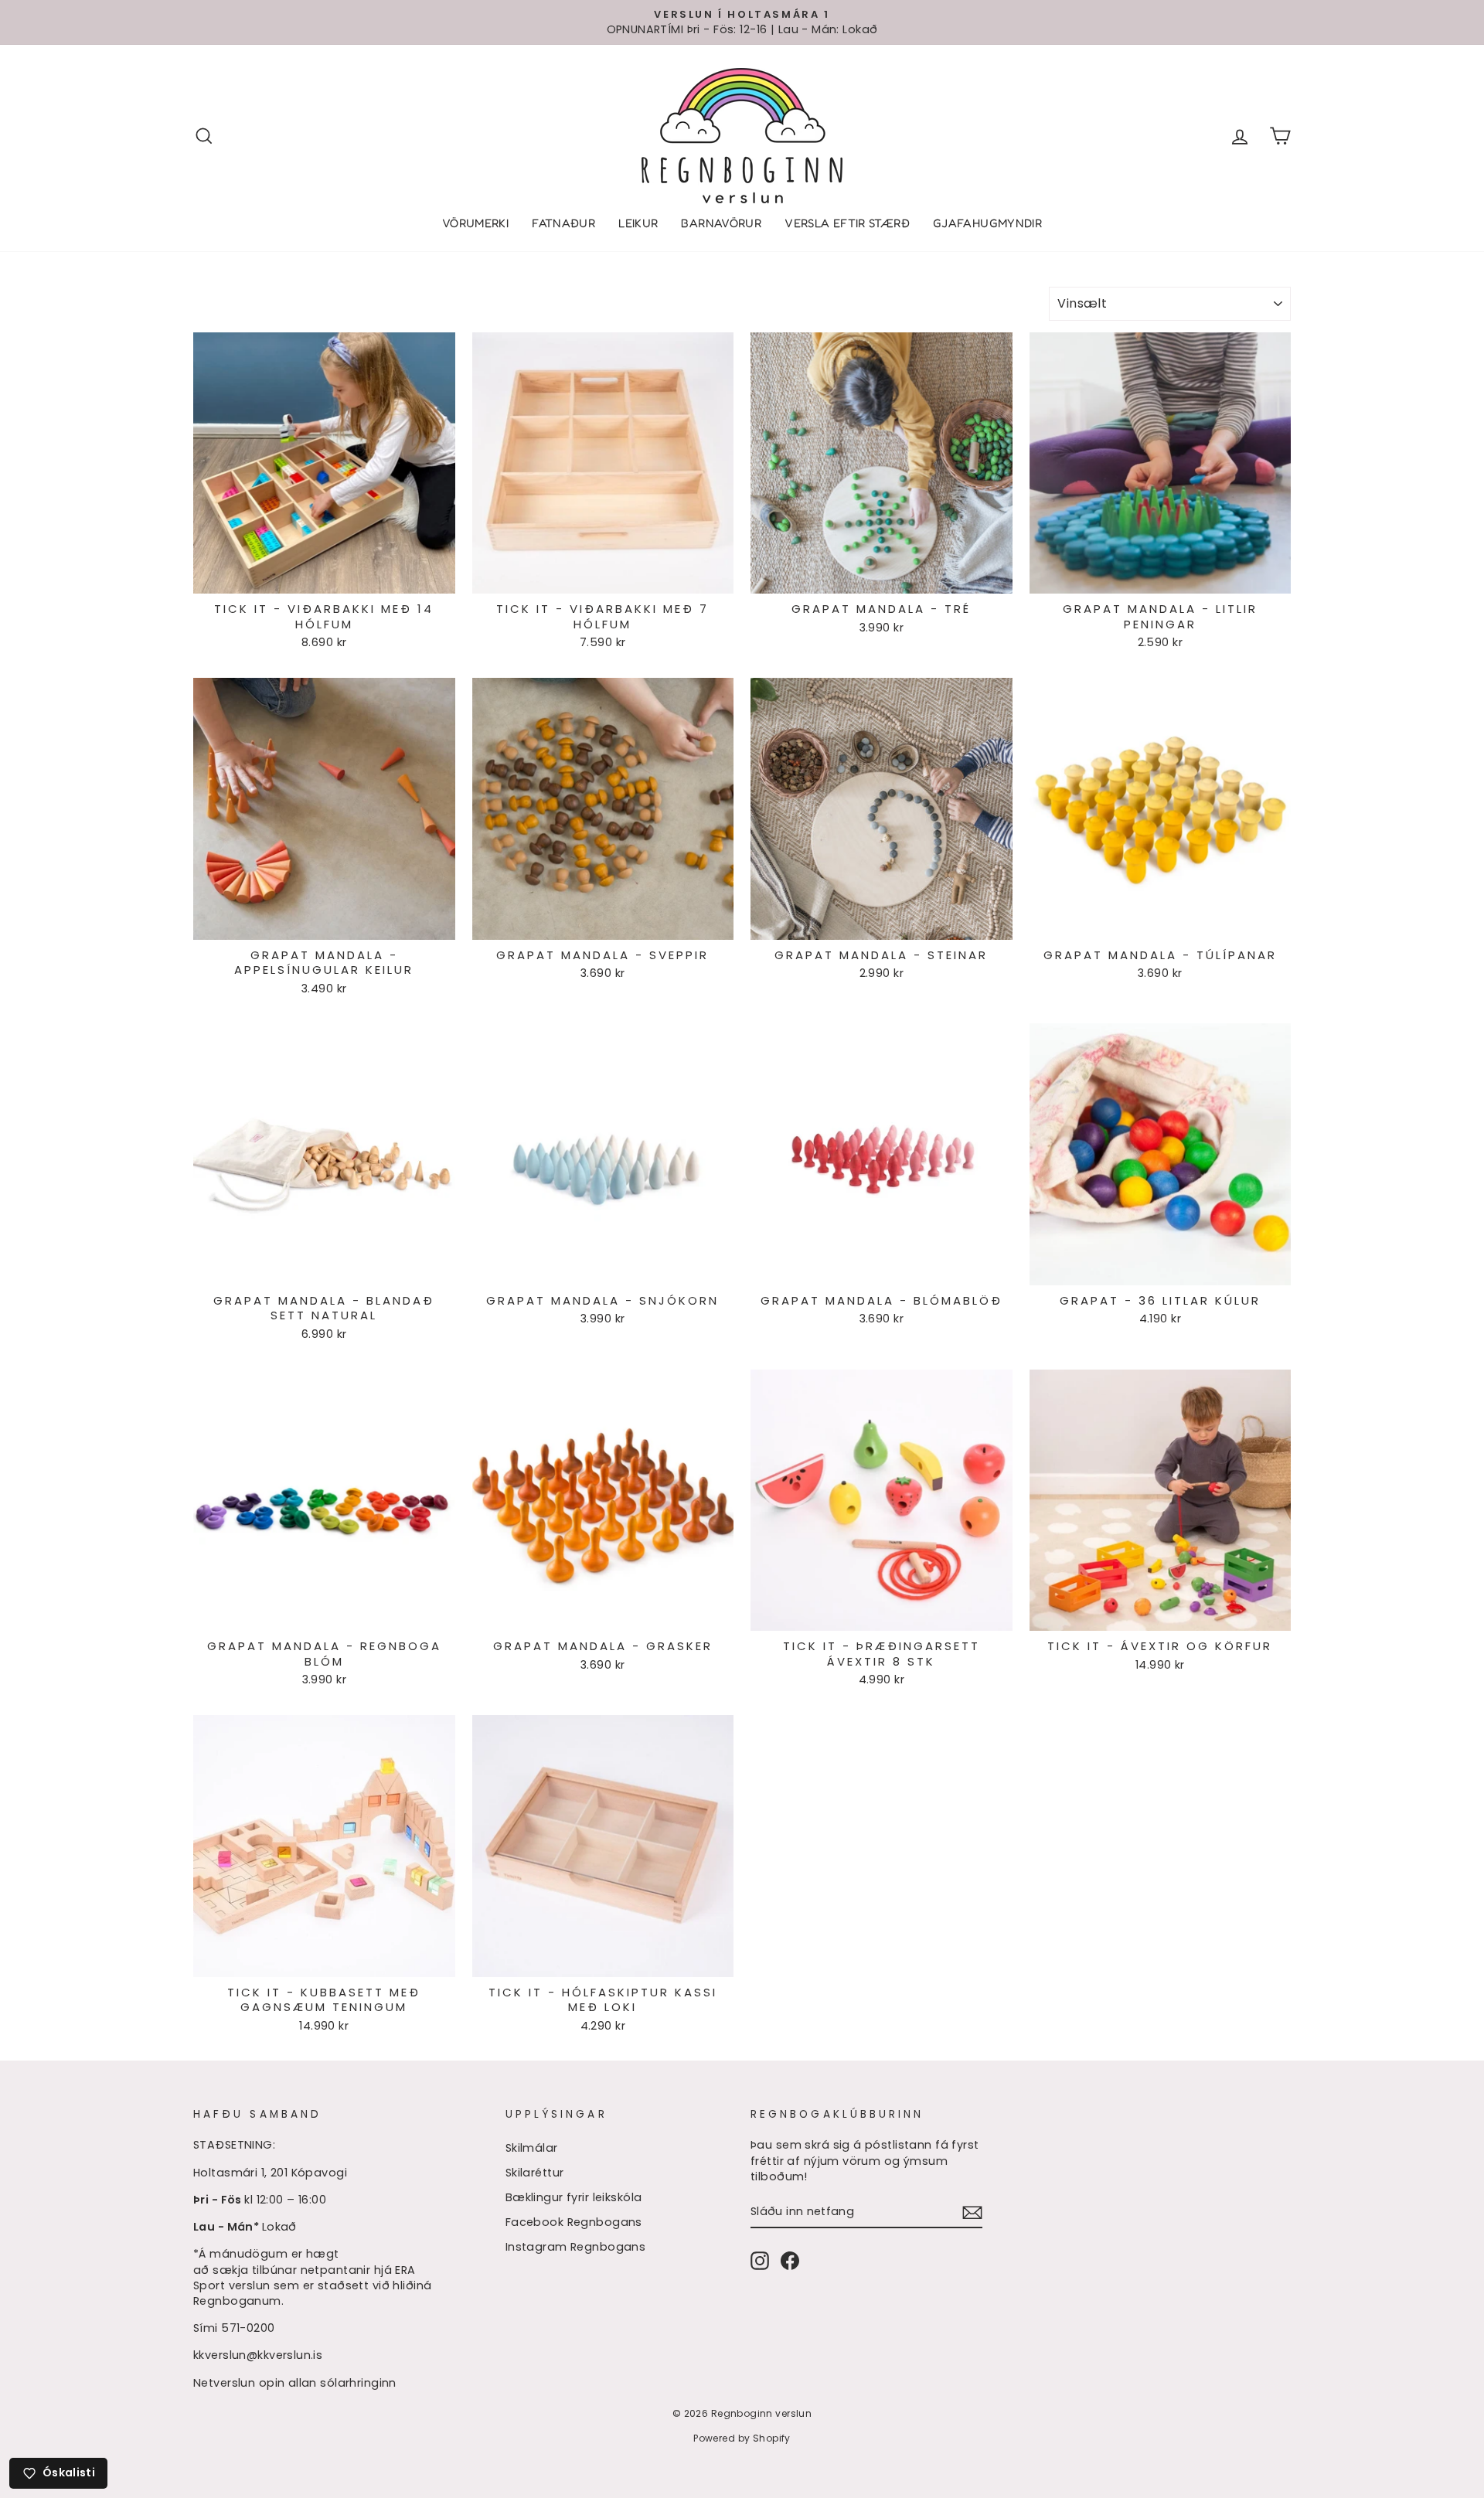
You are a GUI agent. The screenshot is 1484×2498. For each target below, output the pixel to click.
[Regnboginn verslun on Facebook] (790, 2261)
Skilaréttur (535, 2173)
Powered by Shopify (742, 2438)
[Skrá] (972, 2212)
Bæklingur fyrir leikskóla (574, 2197)
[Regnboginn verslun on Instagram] (760, 2261)
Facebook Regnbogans (574, 2222)
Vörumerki (475, 223)
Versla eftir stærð (847, 223)
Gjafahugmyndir (987, 223)
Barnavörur (721, 223)
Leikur (638, 223)
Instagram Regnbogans (576, 2247)
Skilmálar (532, 2148)
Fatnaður (563, 223)
